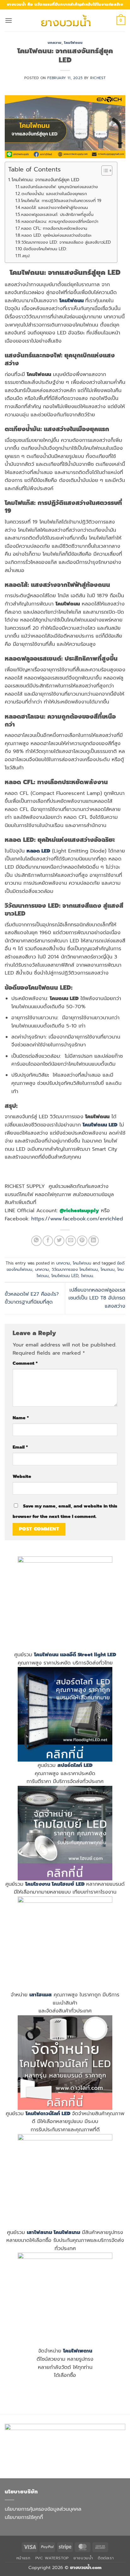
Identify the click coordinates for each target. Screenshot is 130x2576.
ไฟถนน (87, 1276)
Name (21, 1418)
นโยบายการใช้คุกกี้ (24, 2517)
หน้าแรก (24, 2558)
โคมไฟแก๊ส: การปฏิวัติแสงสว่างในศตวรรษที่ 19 (61, 201)
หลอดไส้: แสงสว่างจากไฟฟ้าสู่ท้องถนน (55, 208)
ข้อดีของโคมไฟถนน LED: (45, 249)
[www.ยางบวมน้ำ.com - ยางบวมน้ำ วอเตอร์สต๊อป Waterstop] (65, 20)
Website (22, 1476)
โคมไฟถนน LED (65, 1276)
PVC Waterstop (52, 2558)
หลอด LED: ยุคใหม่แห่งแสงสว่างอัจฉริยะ (56, 235)
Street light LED (97, 1655)
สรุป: (26, 256)
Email (20, 1447)
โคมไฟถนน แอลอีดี (55, 1655)
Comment (25, 1363)
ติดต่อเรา (106, 2558)
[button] (9, 20)
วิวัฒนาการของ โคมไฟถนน (75, 1269)
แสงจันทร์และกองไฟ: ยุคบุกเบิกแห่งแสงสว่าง (59, 187)
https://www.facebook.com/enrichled (77, 1219)
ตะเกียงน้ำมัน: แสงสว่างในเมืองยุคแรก (54, 194)
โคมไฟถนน (73, 43)
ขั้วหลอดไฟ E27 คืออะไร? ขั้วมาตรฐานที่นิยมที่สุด (32, 1298)
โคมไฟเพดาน (78, 2351)
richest (98, 78)
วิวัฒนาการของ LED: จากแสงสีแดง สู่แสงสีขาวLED (66, 242)
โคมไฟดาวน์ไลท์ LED (48, 2114)
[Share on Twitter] (59, 1241)
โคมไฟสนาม (67, 2232)
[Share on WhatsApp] (36, 1241)
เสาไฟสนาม (39, 2232)
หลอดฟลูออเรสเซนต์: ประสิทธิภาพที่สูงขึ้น (57, 214)
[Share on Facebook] (48, 1241)
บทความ (55, 43)
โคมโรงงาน (38, 1884)
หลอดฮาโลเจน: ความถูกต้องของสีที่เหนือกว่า (60, 221)
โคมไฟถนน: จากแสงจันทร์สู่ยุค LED (45, 180)
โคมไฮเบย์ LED (68, 1884)
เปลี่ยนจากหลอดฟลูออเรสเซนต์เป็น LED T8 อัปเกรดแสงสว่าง (97, 1298)
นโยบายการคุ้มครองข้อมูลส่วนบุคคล (43, 2509)
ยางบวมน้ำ (83, 2558)
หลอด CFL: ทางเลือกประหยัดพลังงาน (54, 228)
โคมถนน (108, 1269)
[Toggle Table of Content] (104, 171)
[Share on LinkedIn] (94, 1241)
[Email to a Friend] (71, 1241)
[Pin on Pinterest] (82, 1241)
